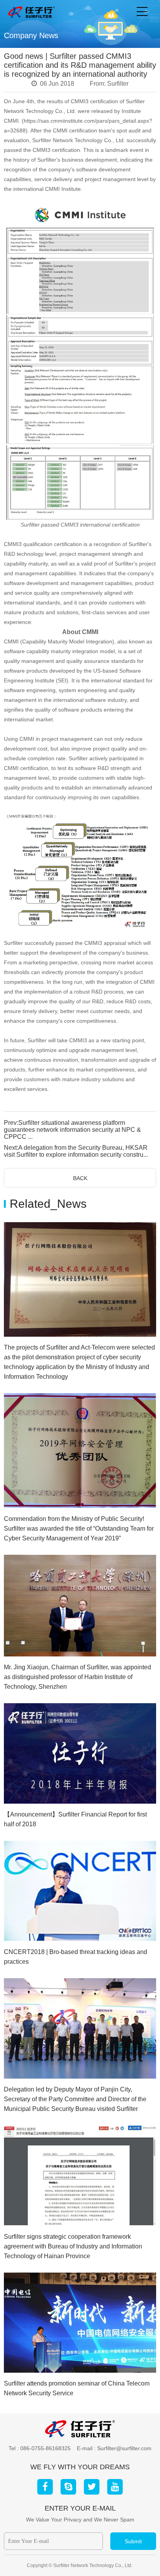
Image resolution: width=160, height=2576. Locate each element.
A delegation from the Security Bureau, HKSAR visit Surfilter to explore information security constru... (76, 1151)
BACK (80, 1178)
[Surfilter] (31, 12)
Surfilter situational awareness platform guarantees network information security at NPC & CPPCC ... (72, 1130)
